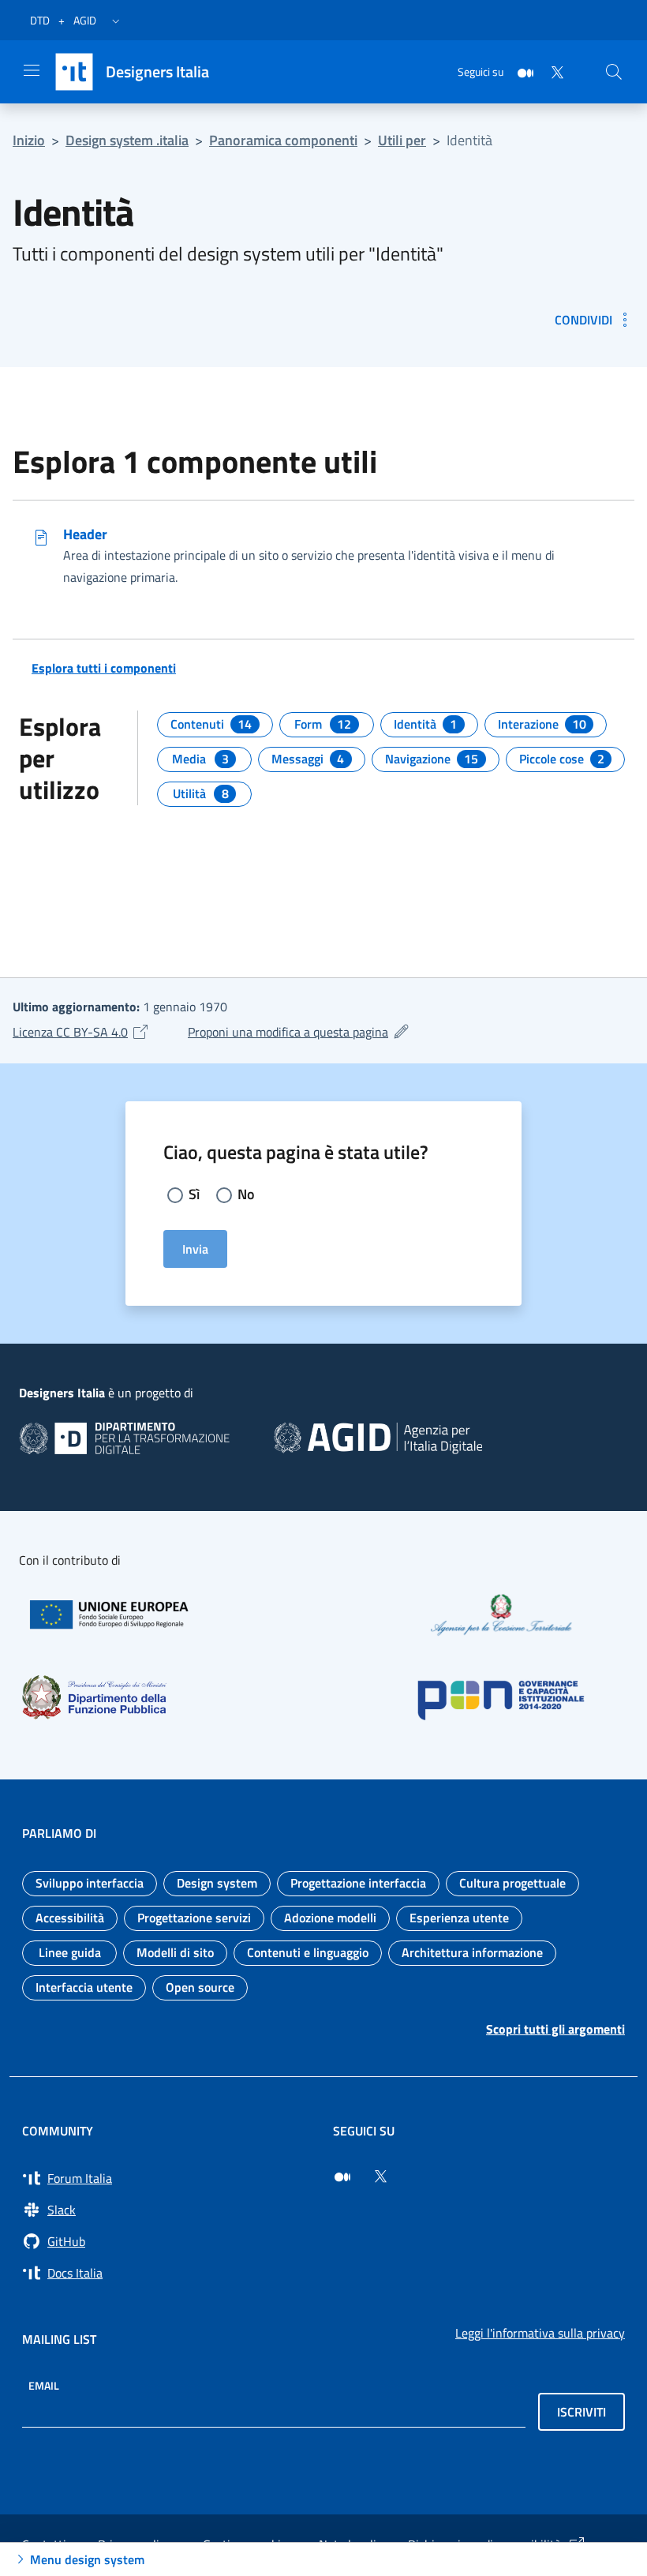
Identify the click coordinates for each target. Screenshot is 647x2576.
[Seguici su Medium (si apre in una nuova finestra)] (342, 2177)
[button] (116, 21)
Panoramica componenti (283, 140)
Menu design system (87, 2559)
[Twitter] (551, 71)
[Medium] (519, 71)
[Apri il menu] (32, 70)
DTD (40, 20)
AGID (85, 20)
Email (44, 2385)
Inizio (29, 140)
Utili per (402, 140)
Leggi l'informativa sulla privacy (540, 2333)
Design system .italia (127, 140)
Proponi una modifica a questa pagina (299, 1032)
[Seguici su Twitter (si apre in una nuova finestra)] (380, 2177)
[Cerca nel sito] (614, 72)
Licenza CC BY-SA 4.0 (81, 1032)
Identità (469, 140)
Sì (194, 1194)
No (246, 1194)
